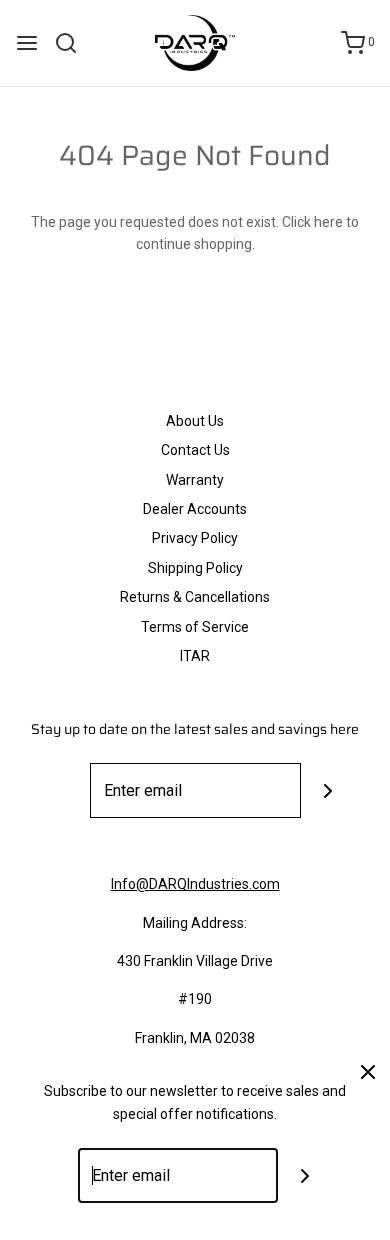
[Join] (328, 790)
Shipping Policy (195, 568)
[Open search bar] (73, 43)
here (328, 222)
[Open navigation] (27, 43)
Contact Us (195, 450)
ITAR (195, 656)
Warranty (195, 480)
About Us (195, 421)
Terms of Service (195, 627)
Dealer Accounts (195, 509)
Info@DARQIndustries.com (195, 884)
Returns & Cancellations (195, 597)
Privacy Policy (195, 538)
